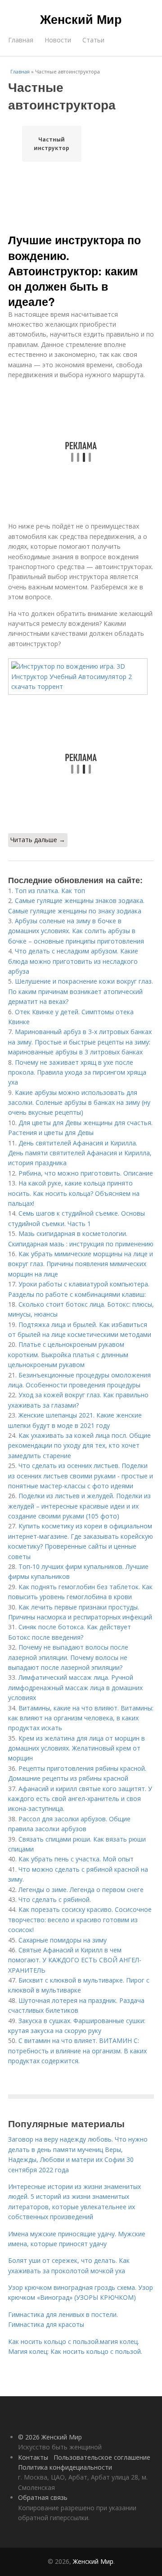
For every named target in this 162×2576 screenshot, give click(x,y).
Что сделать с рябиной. (55, 1899)
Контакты (33, 2457)
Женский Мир (81, 19)
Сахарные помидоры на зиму (63, 1940)
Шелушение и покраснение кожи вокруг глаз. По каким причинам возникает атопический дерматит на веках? (81, 991)
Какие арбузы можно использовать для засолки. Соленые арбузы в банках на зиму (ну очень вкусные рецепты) (79, 1103)
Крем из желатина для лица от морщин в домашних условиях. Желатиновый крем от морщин (76, 1748)
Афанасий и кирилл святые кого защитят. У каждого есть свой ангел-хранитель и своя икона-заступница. (80, 1799)
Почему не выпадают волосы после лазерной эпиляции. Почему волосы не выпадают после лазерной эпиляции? (68, 1657)
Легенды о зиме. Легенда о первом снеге (81, 1890)
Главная (21, 40)
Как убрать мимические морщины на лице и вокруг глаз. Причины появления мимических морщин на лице (81, 1264)
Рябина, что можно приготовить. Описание (86, 1173)
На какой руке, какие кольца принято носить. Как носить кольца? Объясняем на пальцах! (74, 1193)
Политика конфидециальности (65, 2467)
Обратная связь (43, 2497)
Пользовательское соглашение (102, 2457)
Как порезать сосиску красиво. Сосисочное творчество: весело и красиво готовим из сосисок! (80, 1919)
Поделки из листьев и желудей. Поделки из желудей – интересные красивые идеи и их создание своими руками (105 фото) (79, 1506)
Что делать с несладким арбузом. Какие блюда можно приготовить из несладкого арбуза (73, 961)
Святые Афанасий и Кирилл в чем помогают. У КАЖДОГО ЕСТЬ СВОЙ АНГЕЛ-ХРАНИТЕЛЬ (75, 1960)
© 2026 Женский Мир (50, 2437)
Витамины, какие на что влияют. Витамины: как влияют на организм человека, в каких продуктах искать (81, 1718)
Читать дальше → (38, 840)
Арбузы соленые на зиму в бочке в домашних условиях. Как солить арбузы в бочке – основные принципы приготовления (76, 931)
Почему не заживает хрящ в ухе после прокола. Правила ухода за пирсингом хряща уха (77, 1072)
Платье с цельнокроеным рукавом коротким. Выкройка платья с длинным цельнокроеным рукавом (68, 1354)
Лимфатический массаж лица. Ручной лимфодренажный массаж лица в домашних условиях (75, 1687)
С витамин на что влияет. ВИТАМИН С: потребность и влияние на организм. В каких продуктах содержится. (77, 2051)
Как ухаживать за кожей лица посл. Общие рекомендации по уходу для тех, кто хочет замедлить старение (79, 1445)
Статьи (93, 40)
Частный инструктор (52, 144)
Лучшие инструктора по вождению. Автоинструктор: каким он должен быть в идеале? (74, 271)
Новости (58, 40)
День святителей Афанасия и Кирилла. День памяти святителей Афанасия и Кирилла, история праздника (80, 1153)
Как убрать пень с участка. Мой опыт (76, 1859)
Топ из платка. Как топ (50, 891)
